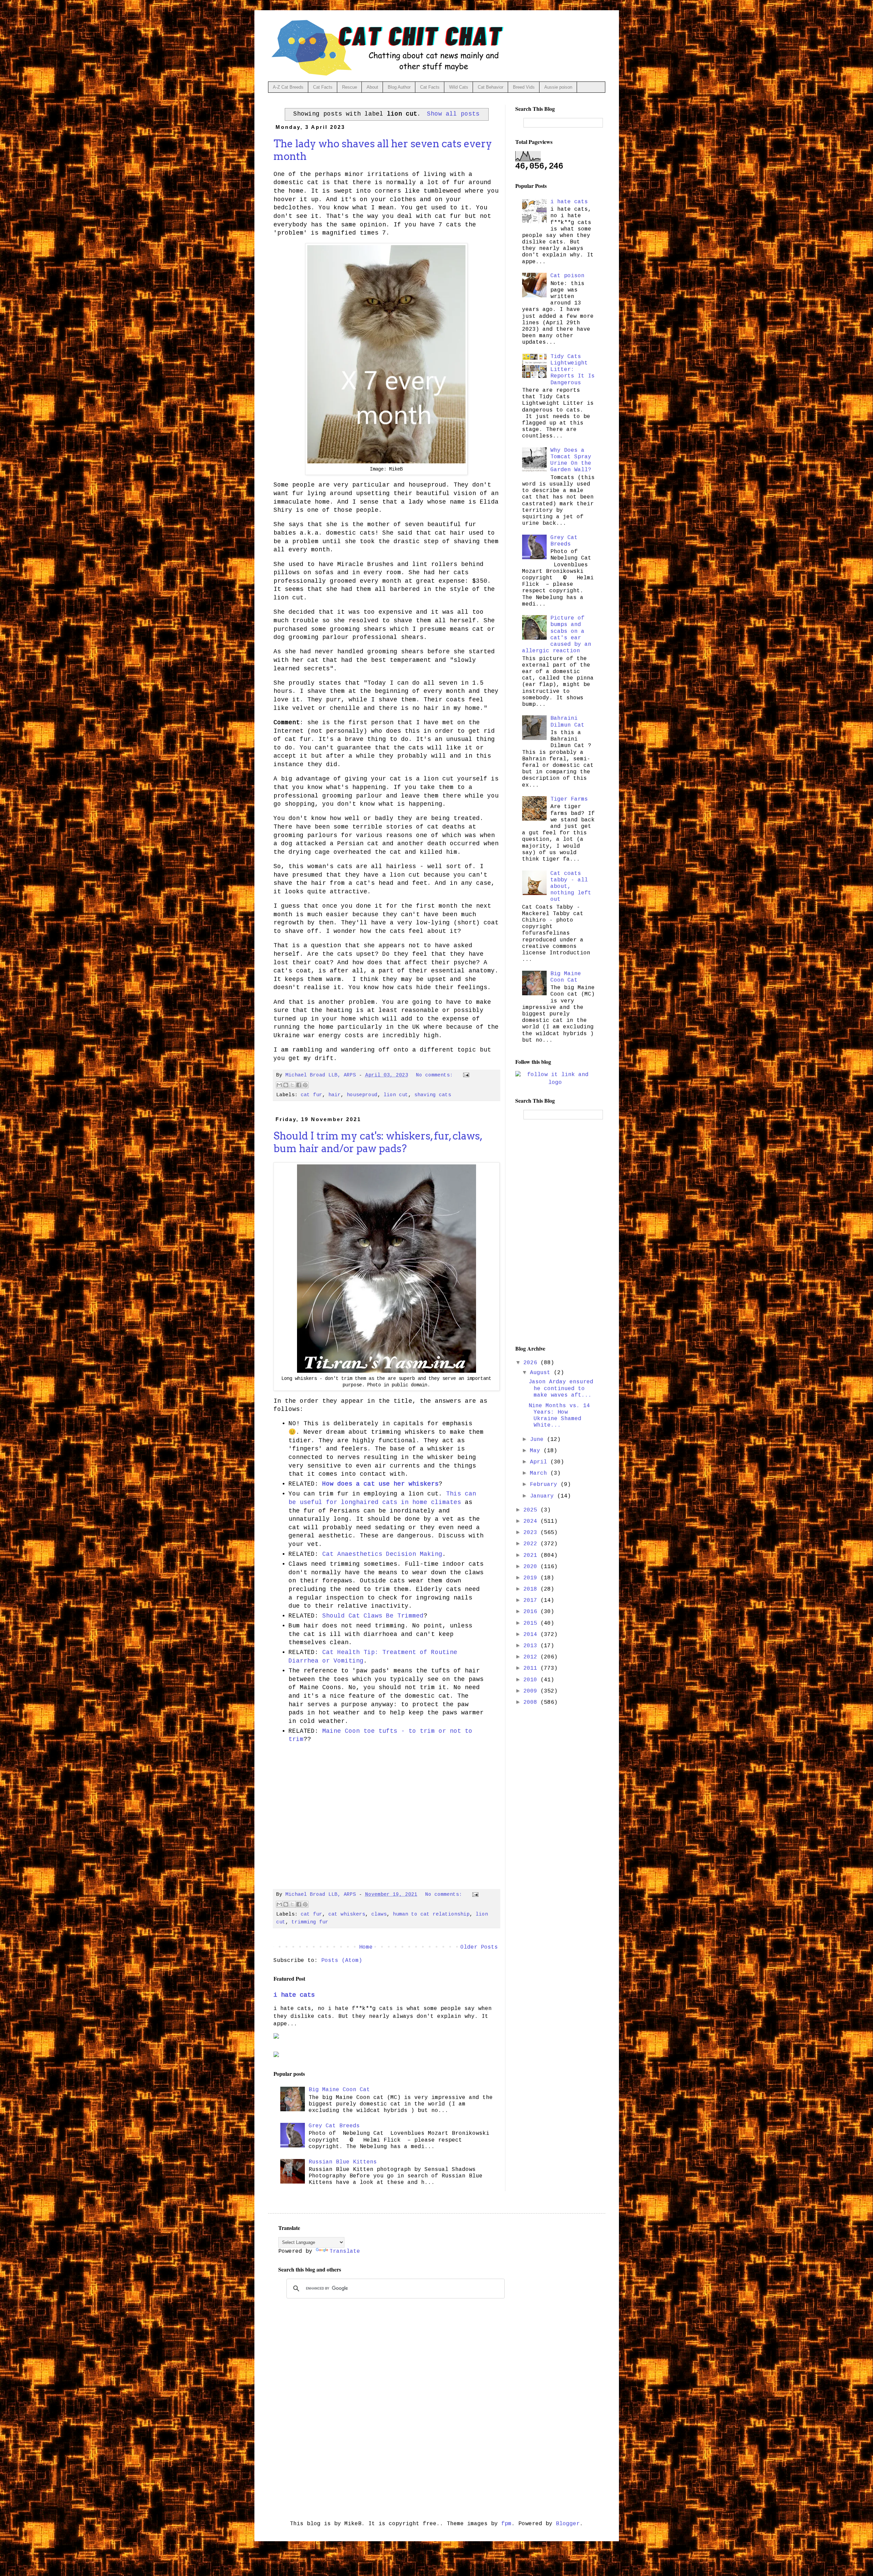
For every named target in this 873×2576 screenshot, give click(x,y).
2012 (532, 1657)
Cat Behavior (491, 87)
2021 (532, 1555)
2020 (532, 1567)
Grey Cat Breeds (334, 2126)
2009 (532, 1691)
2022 (532, 1544)
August (542, 1373)
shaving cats (433, 1095)
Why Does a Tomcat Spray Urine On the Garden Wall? (571, 460)
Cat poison (567, 276)
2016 (532, 1612)
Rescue (350, 87)
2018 (532, 1589)
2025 (532, 1510)
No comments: (436, 1075)
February (545, 1485)
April (540, 1462)
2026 (532, 1363)
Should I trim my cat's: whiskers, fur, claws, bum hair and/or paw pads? (378, 1142)
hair (335, 1095)
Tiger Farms (569, 799)
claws (379, 1914)
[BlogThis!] (286, 1085)
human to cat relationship (431, 1914)
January (544, 1496)
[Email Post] (465, 1075)
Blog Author (399, 87)
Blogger (568, 2524)
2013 (532, 1646)
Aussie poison (558, 87)
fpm (506, 2524)
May (537, 1451)
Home (366, 1947)
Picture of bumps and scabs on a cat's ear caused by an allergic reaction (557, 635)
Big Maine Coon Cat (339, 2090)
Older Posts (479, 1947)
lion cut (396, 1095)
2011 (532, 1668)
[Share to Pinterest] (305, 1085)
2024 (532, 1521)
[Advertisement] (387, 1814)
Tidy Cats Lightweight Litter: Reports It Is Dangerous (573, 370)
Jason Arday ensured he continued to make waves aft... (561, 1388)
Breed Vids (524, 87)
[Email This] (279, 1085)
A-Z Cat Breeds (288, 87)
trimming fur (310, 1922)
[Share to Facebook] (299, 1085)
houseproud (362, 1095)
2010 (532, 1680)
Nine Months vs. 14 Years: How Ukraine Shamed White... (559, 1416)
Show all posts (453, 114)
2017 (532, 1600)
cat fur (312, 1095)
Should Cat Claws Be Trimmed (373, 1616)
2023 (532, 1533)
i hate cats (294, 1995)
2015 (532, 1623)
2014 (532, 1635)
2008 (532, 1702)
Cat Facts (323, 87)
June (538, 1440)
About (372, 87)
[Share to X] (292, 1085)
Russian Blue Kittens (343, 2162)
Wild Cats (459, 87)
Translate (345, 2251)
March (540, 1473)
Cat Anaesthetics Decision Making (382, 1554)
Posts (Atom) (342, 1961)
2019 (532, 1578)
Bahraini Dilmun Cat (567, 722)
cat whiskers (347, 1914)
